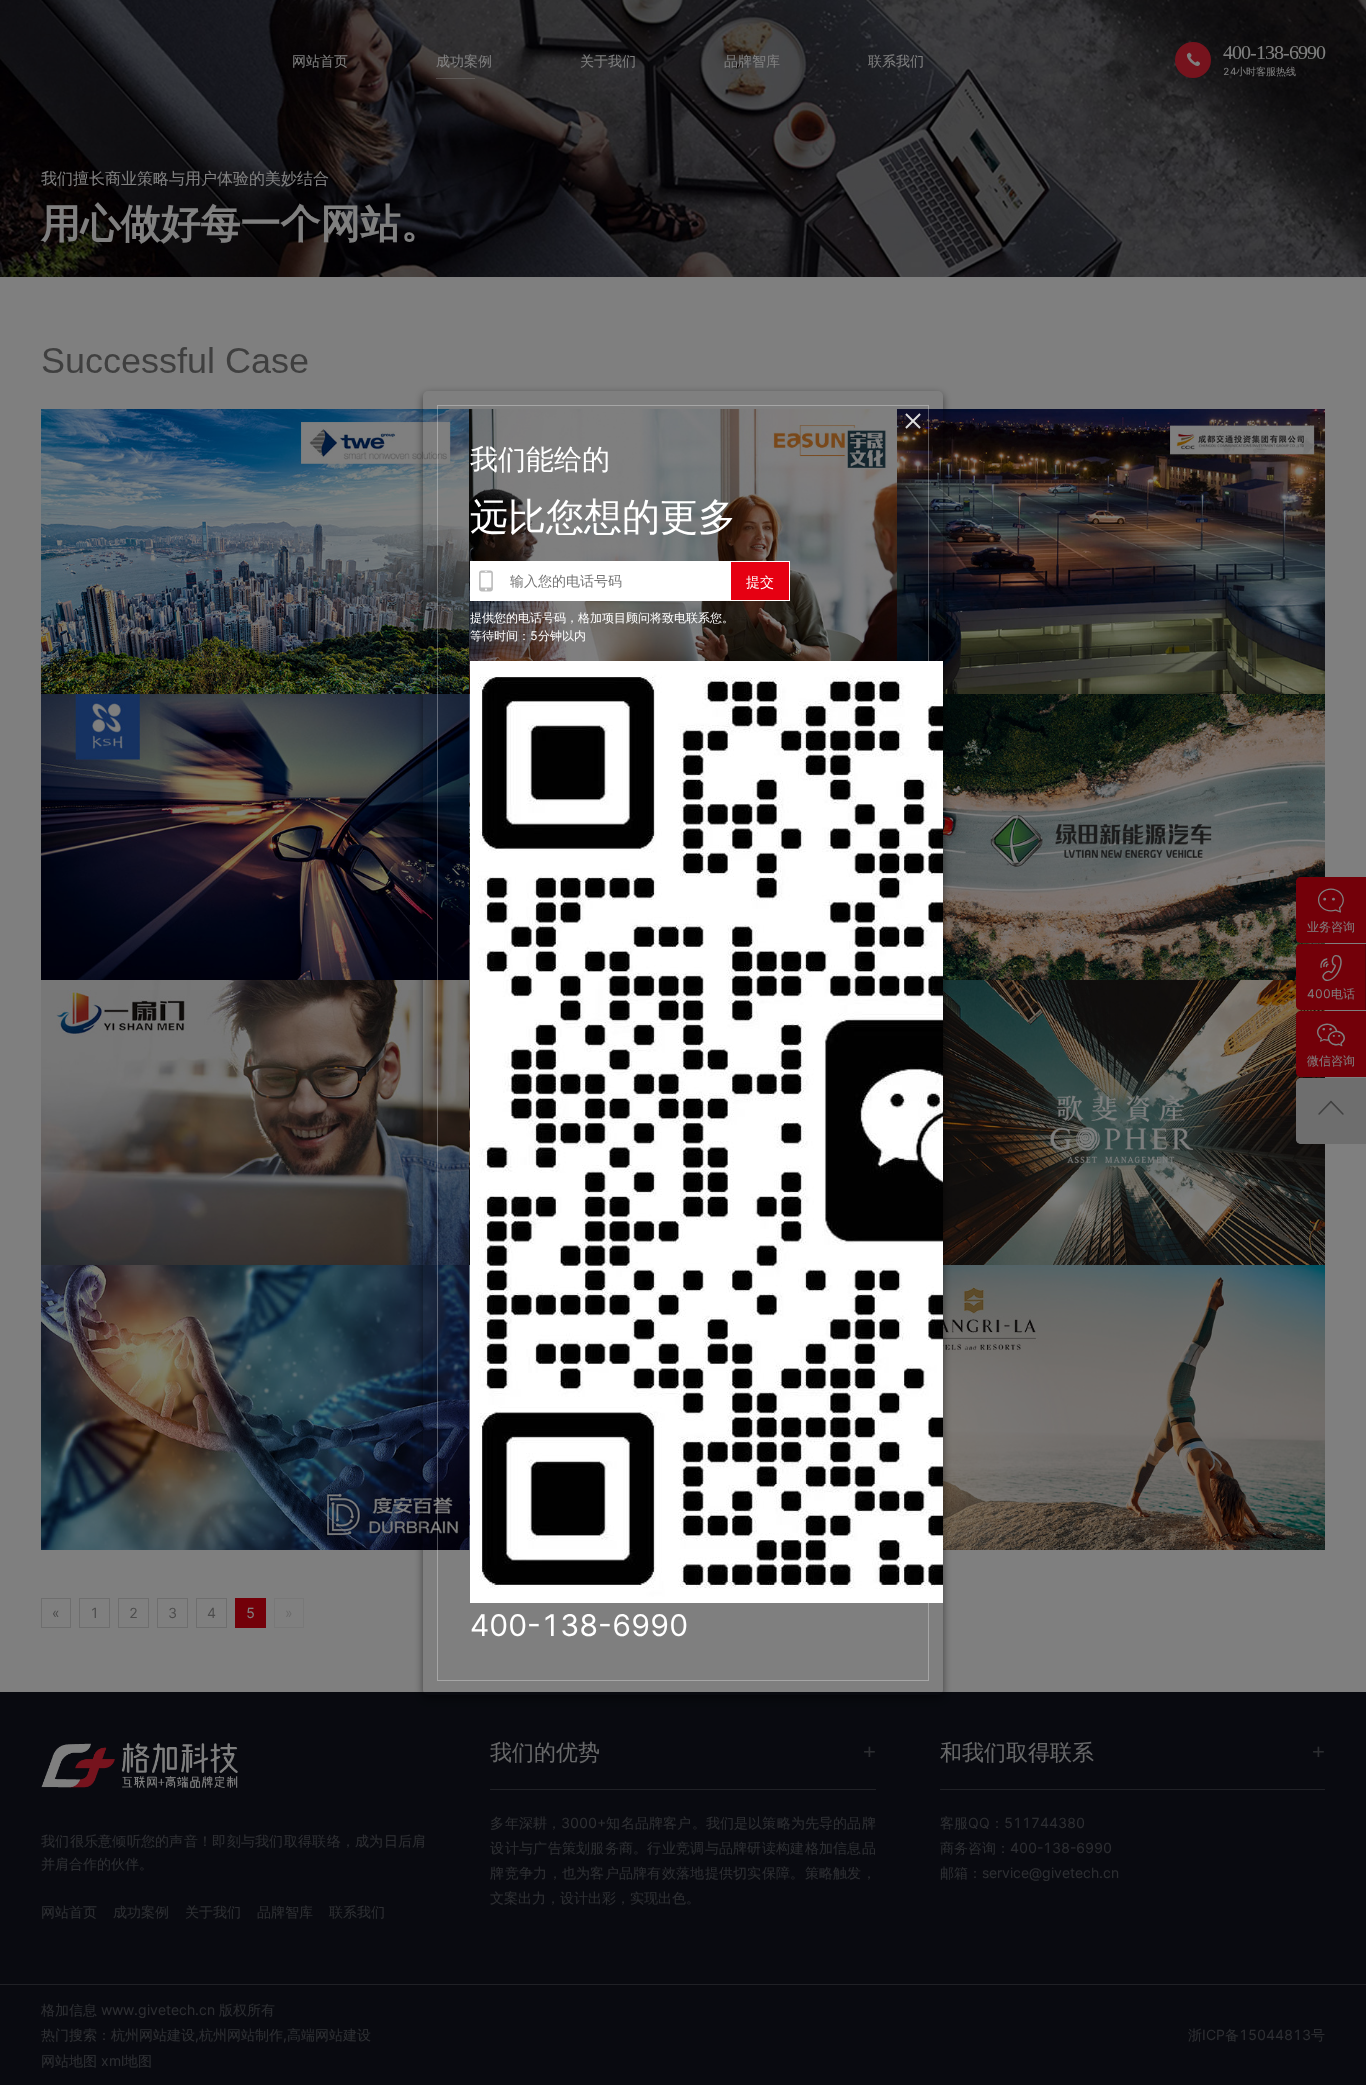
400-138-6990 (579, 1625)
